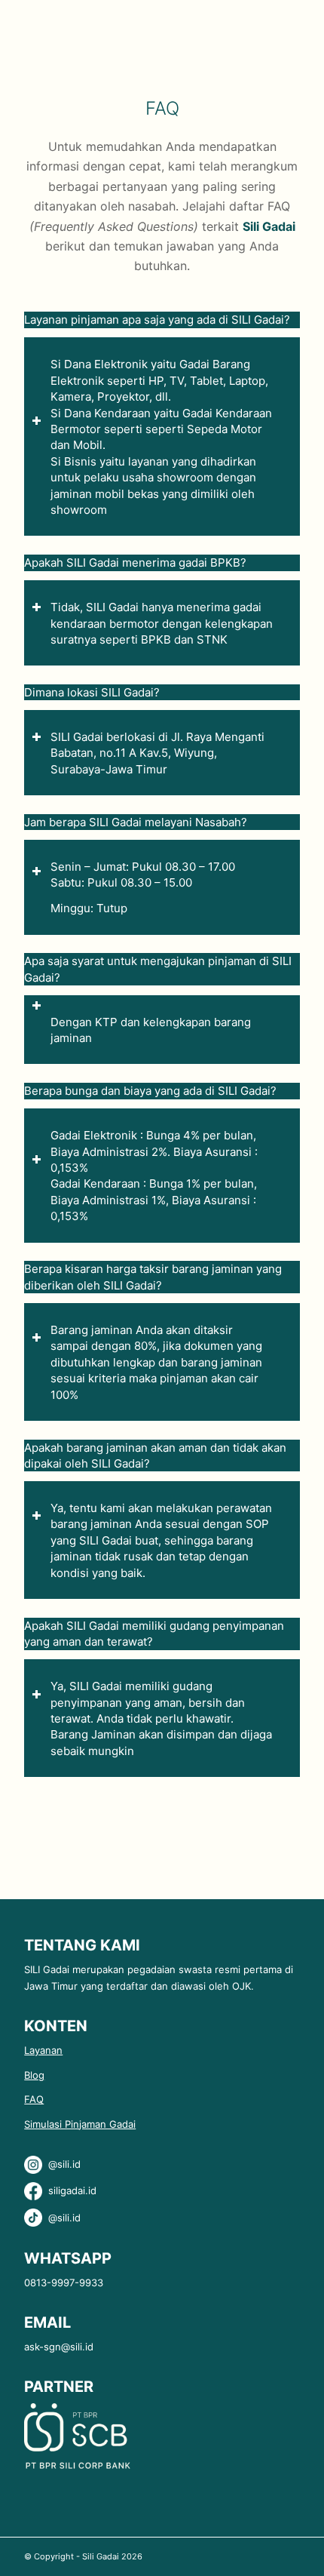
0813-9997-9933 (64, 2282)
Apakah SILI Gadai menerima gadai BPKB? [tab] (135, 563)
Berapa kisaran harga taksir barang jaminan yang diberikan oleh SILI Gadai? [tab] (153, 1277)
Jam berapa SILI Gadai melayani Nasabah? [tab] (136, 822)
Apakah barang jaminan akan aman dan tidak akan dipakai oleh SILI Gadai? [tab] (155, 1456)
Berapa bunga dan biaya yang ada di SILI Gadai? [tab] (150, 1091)
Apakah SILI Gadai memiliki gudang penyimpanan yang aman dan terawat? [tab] (154, 1634)
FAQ (34, 2099)
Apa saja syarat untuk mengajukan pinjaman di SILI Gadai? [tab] (158, 969)
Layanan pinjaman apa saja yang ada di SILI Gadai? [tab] (157, 320)
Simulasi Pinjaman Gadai (80, 2124)
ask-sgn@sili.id (59, 2347)
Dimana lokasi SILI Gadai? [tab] (92, 692)
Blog (34, 2075)
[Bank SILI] (77, 2467)
